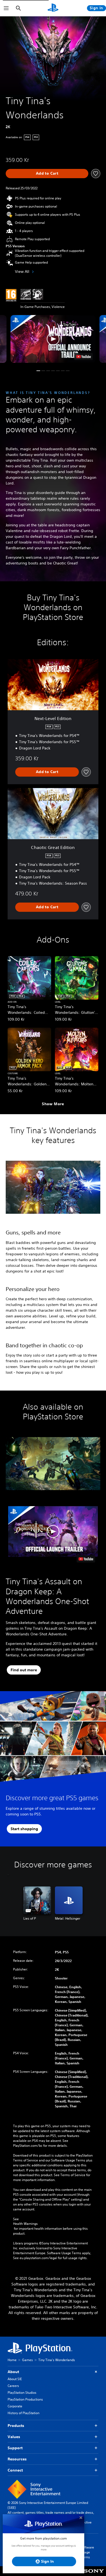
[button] (53, 339)
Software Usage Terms (87, 2552)
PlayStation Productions (25, 2399)
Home (12, 2360)
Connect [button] (15, 2470)
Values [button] (14, 2437)
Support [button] (15, 2448)
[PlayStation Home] (53, 8)
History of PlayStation (24, 2413)
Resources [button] (17, 2459)
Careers (13, 2386)
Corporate (15, 2406)
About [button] (13, 2372)
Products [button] (16, 2426)
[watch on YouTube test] (84, 357)
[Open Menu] (6, 8)
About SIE (15, 2379)
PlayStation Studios (22, 2393)
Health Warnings (25, 2224)
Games (27, 2360)
